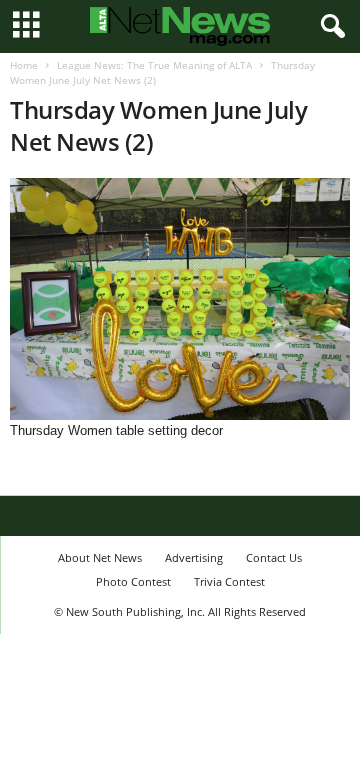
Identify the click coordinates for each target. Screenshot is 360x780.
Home (24, 65)
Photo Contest (133, 581)
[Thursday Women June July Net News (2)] (180, 299)
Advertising (194, 557)
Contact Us (274, 557)
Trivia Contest (229, 581)
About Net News (100, 557)
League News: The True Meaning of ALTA (154, 65)
